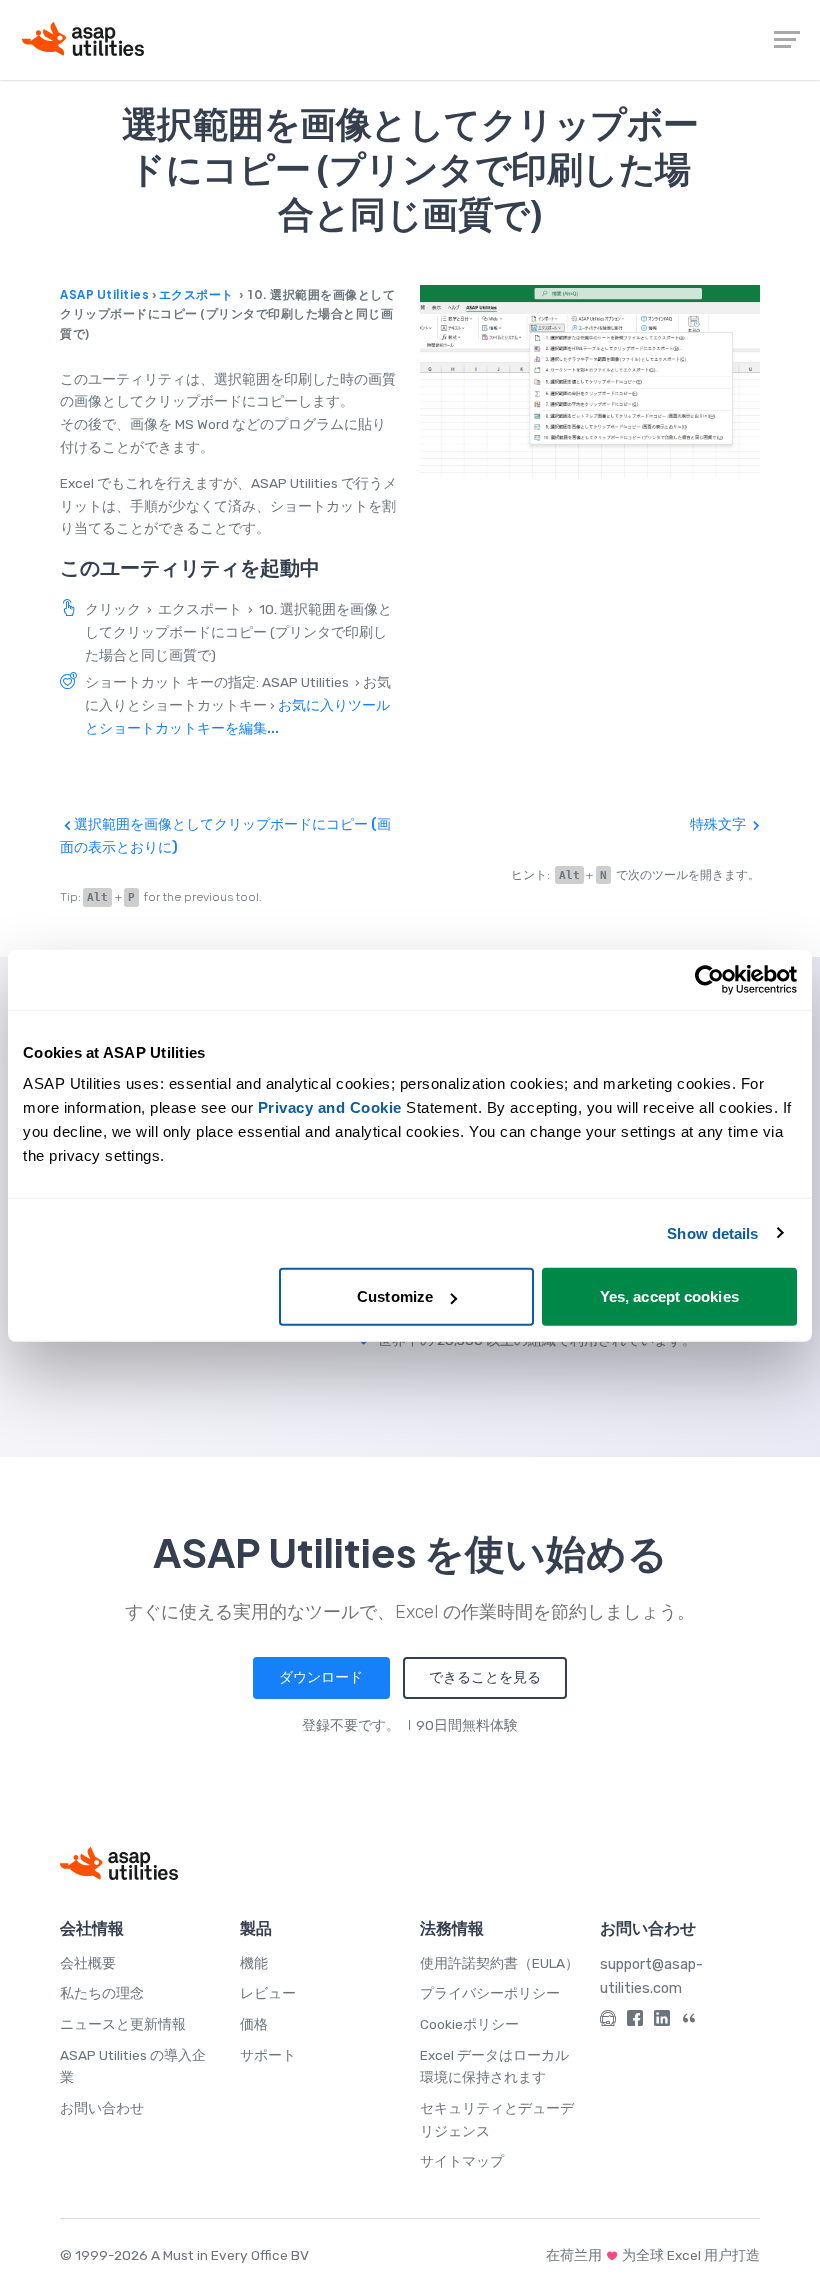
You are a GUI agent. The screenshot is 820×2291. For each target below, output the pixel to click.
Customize (395, 1296)
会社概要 (88, 1963)
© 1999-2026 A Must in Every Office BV (184, 2255)
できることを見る (485, 1677)
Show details (712, 1232)
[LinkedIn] (662, 2021)
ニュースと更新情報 (123, 2024)
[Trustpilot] (689, 2021)
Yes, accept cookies (669, 1296)
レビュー (268, 1993)
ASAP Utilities (104, 294)
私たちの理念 (102, 1993)
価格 (254, 2024)
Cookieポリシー (469, 2024)
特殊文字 (719, 824)
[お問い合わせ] (608, 2021)
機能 (254, 1963)
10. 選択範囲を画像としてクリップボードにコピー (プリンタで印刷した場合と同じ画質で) (238, 631)
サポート (268, 2055)
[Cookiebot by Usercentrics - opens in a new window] (709, 979)
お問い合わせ (102, 2108)
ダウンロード (321, 1677)
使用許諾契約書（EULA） (499, 1963)
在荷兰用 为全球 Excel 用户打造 (653, 2255)
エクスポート (196, 294)
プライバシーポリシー (490, 1993)
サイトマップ (462, 2161)
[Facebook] (635, 2021)
